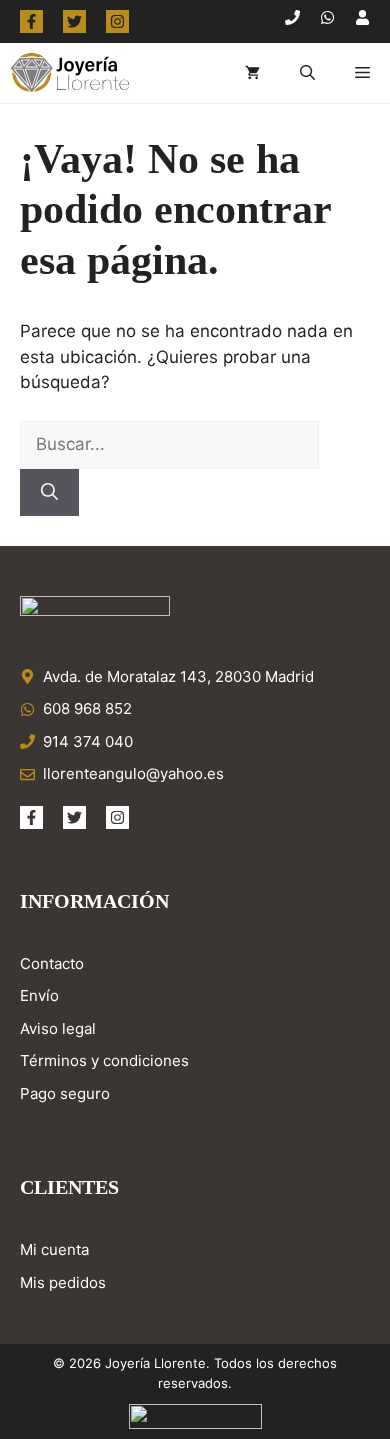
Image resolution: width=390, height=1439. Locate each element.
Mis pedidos (63, 1282)
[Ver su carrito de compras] (252, 73)
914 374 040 (88, 741)
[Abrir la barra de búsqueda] (307, 73)
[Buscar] (49, 493)
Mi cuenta (54, 1249)
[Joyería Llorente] (69, 73)
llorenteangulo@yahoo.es (133, 773)
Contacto (52, 963)
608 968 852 (87, 708)
